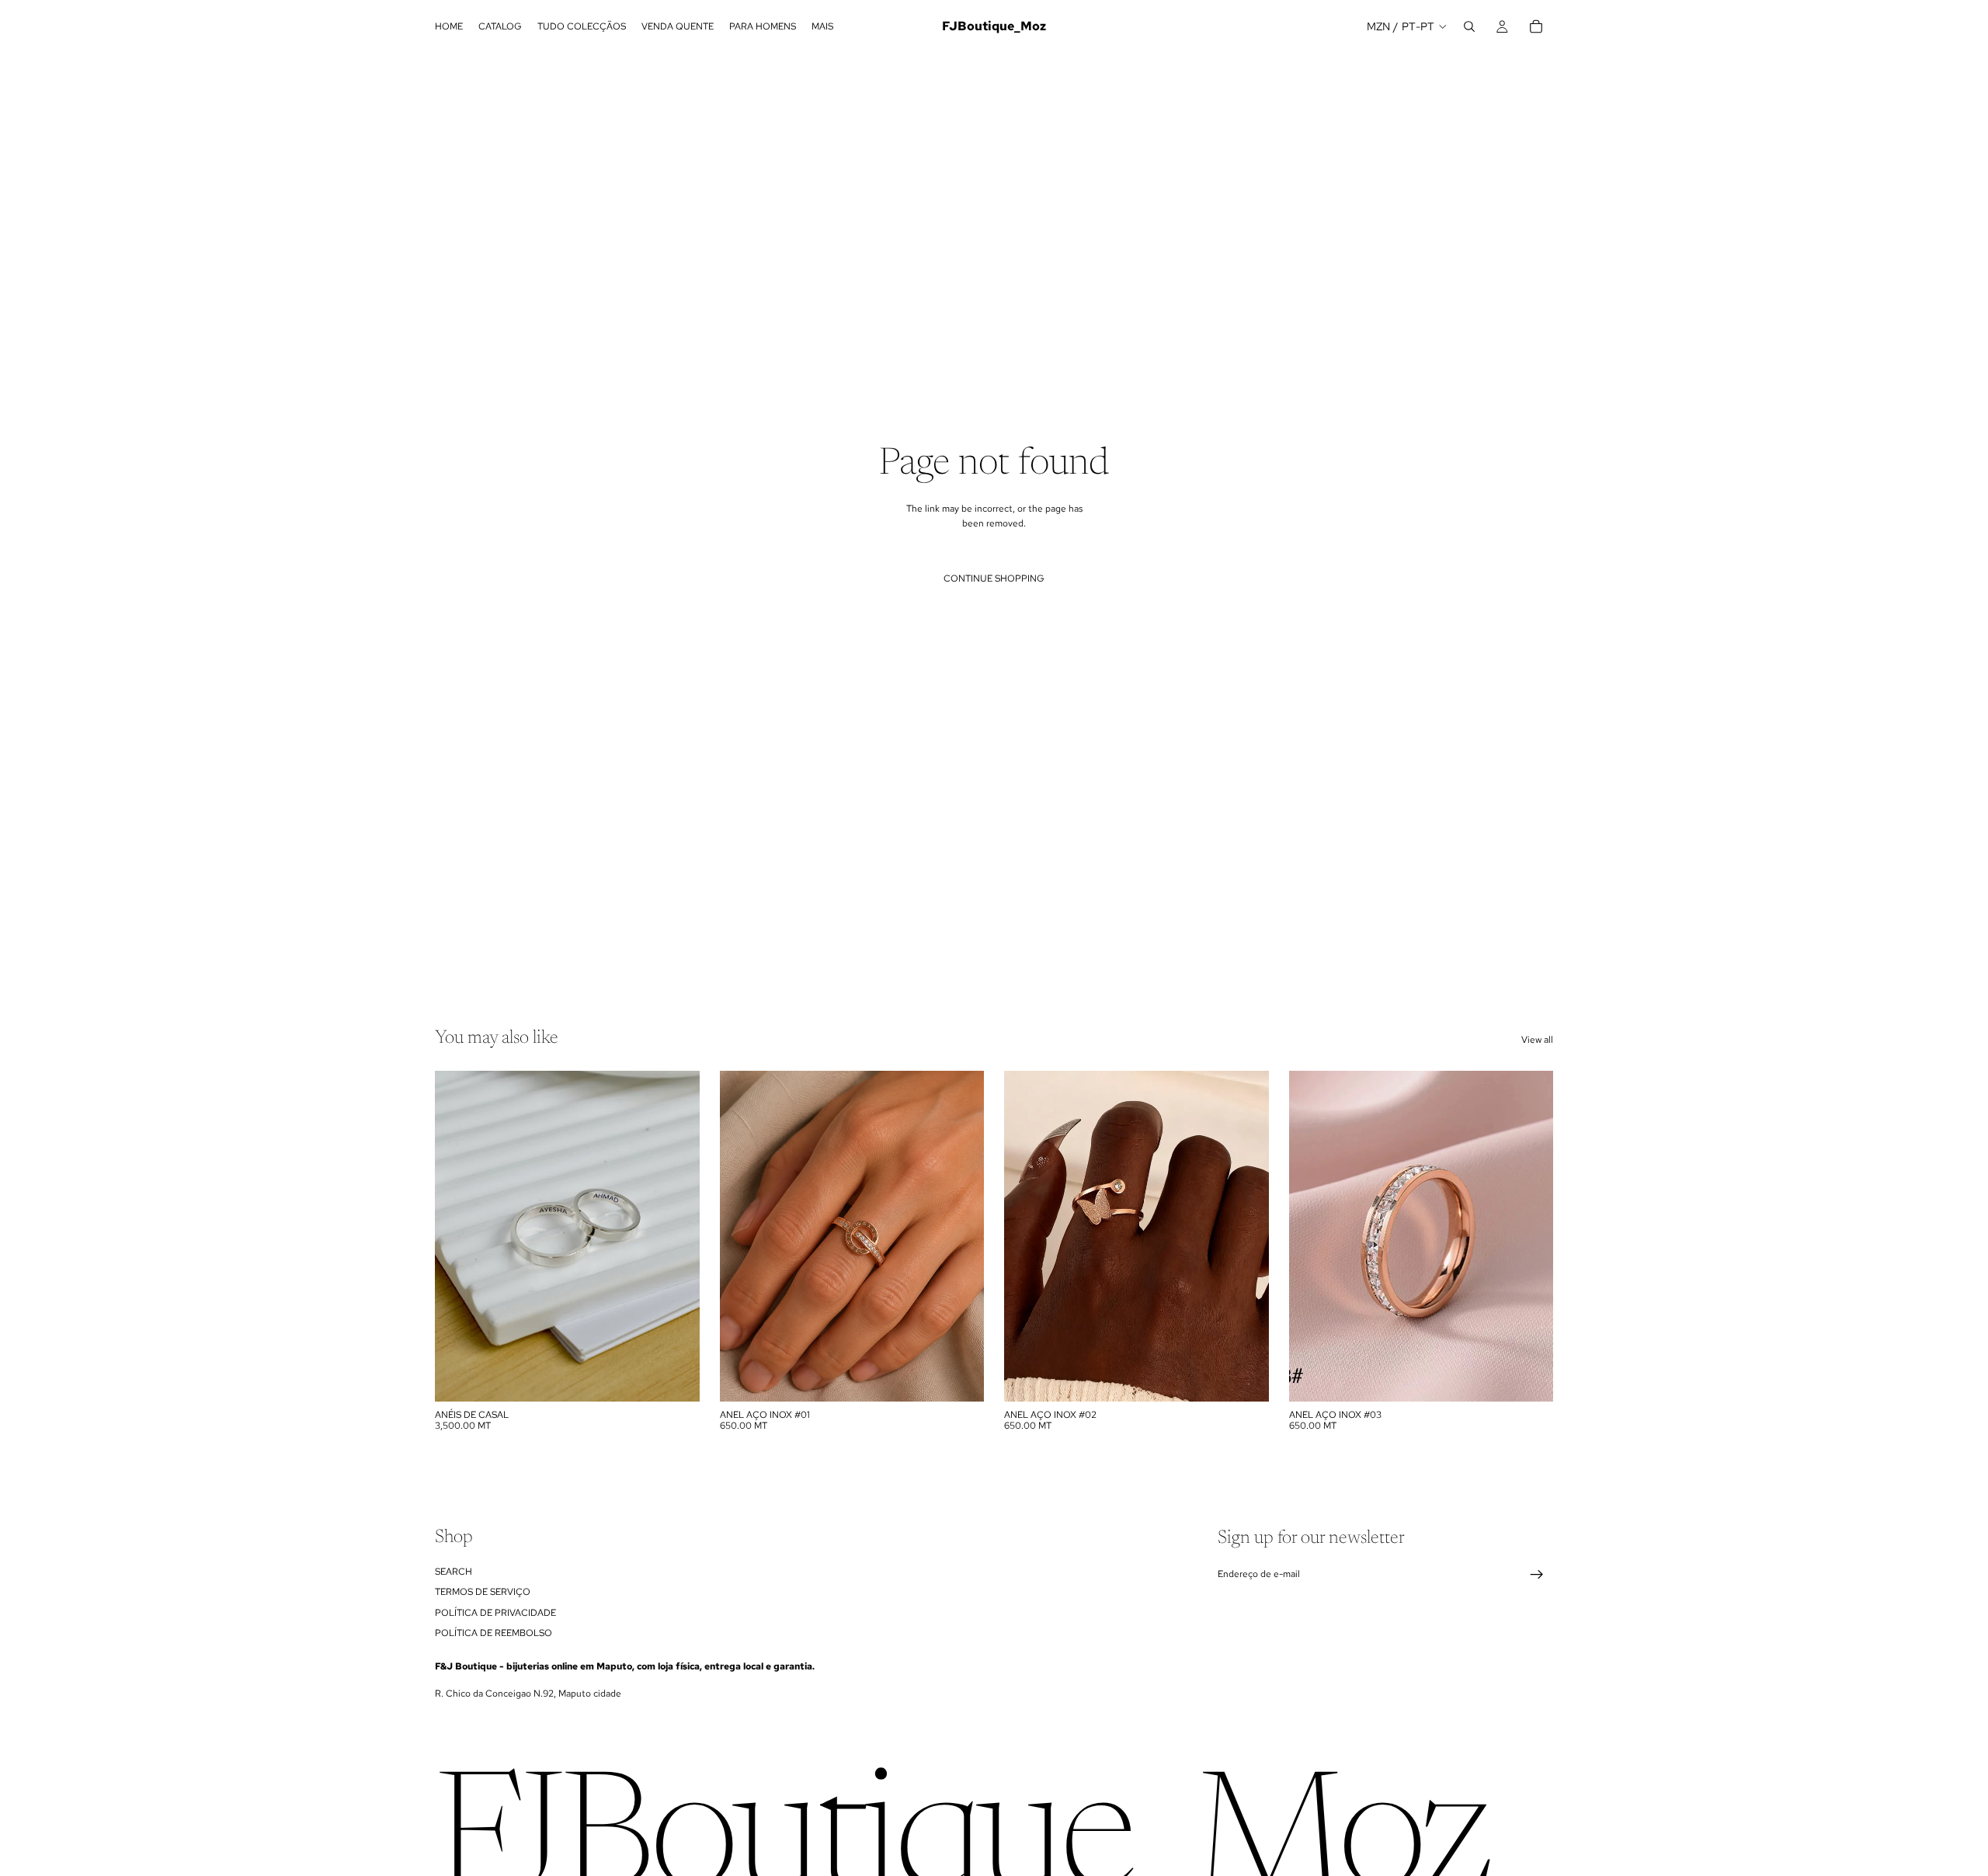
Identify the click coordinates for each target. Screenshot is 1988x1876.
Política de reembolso (494, 1633)
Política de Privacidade (495, 1612)
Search (454, 1572)
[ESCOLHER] (676, 1377)
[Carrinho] (1536, 26)
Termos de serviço (483, 1592)
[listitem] (822, 26)
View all (1537, 1040)
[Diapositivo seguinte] (676, 1236)
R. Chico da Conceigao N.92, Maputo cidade (528, 1694)
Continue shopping (994, 578)
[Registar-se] (1537, 1575)
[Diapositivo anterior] (458, 1236)
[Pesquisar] (1469, 26)
